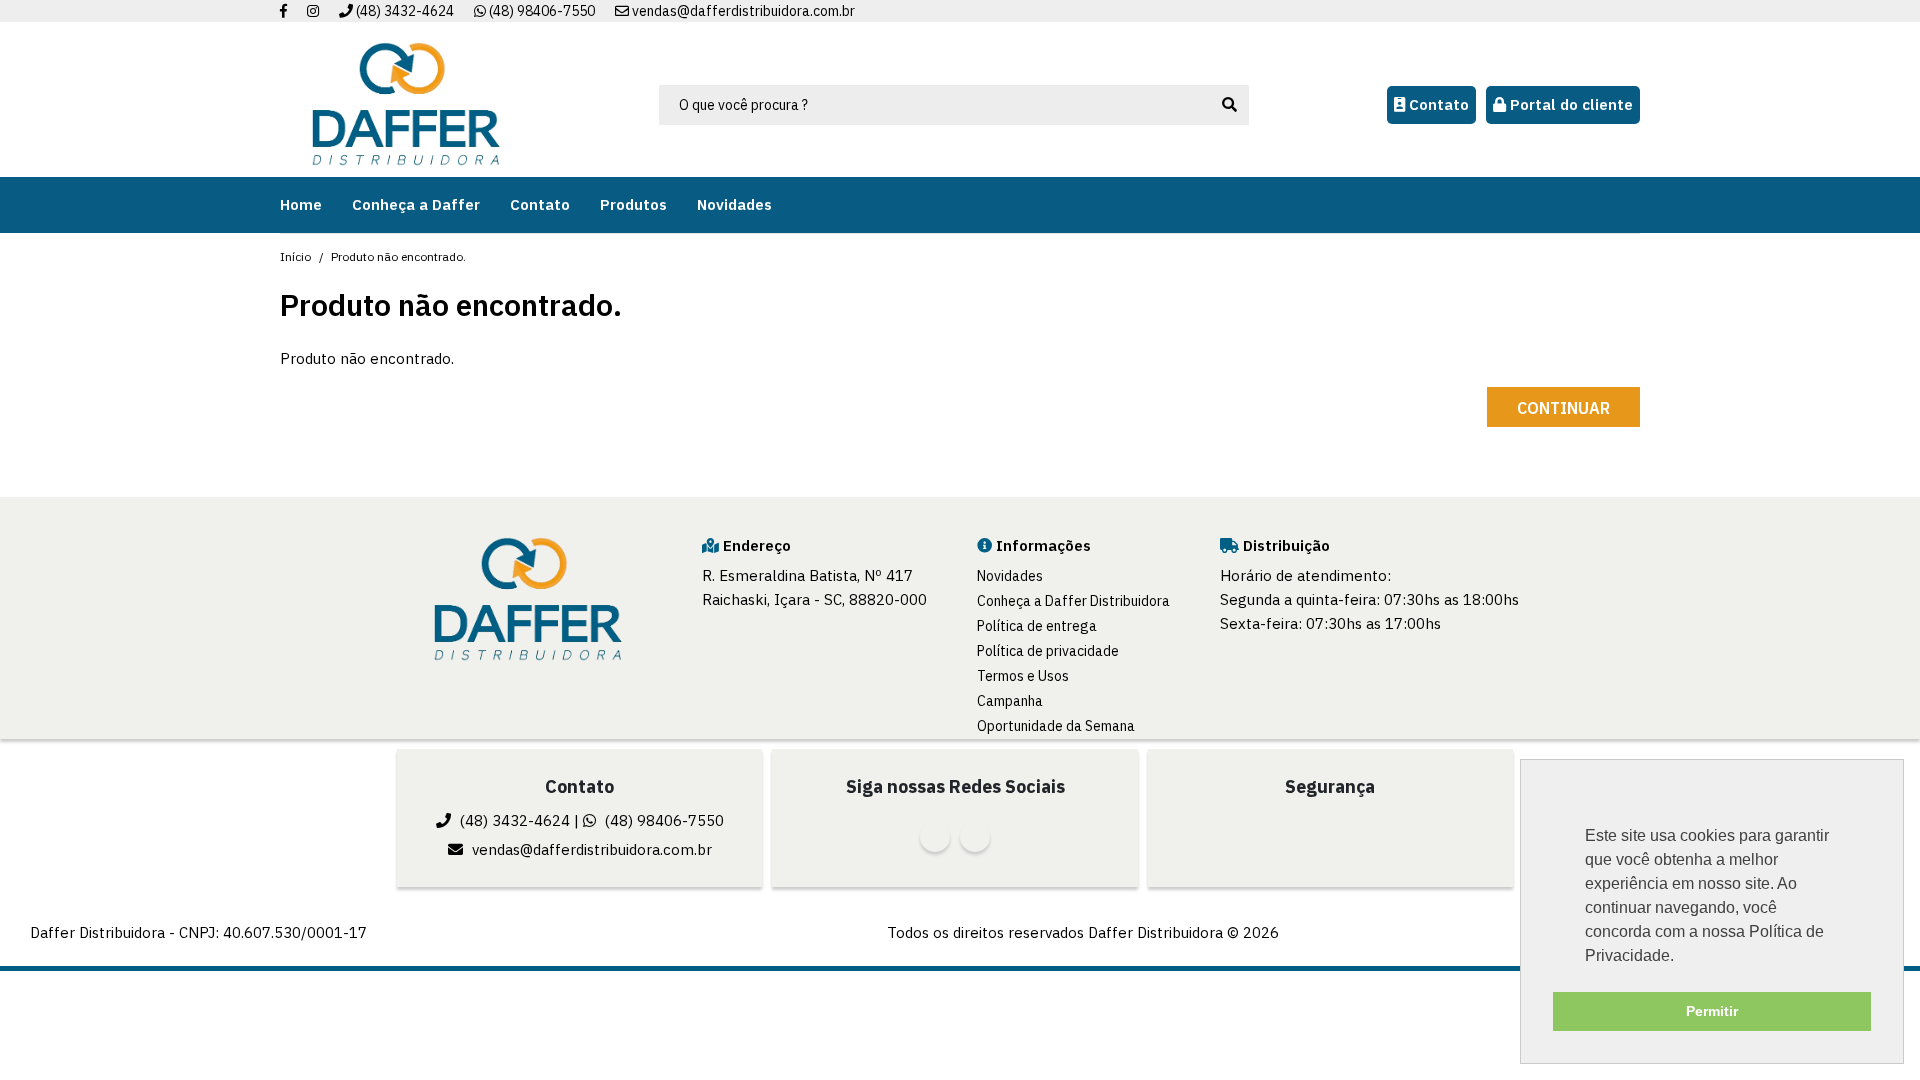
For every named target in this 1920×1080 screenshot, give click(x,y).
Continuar (1563, 408)
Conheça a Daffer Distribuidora (1073, 601)
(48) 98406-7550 (540, 11)
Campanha (1010, 701)
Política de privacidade (1048, 651)
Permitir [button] (1712, 1011)
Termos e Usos (1023, 676)
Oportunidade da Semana (1056, 726)
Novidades (1010, 576)
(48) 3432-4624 (403, 11)
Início (295, 256)
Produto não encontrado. (398, 256)
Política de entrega (1037, 626)
